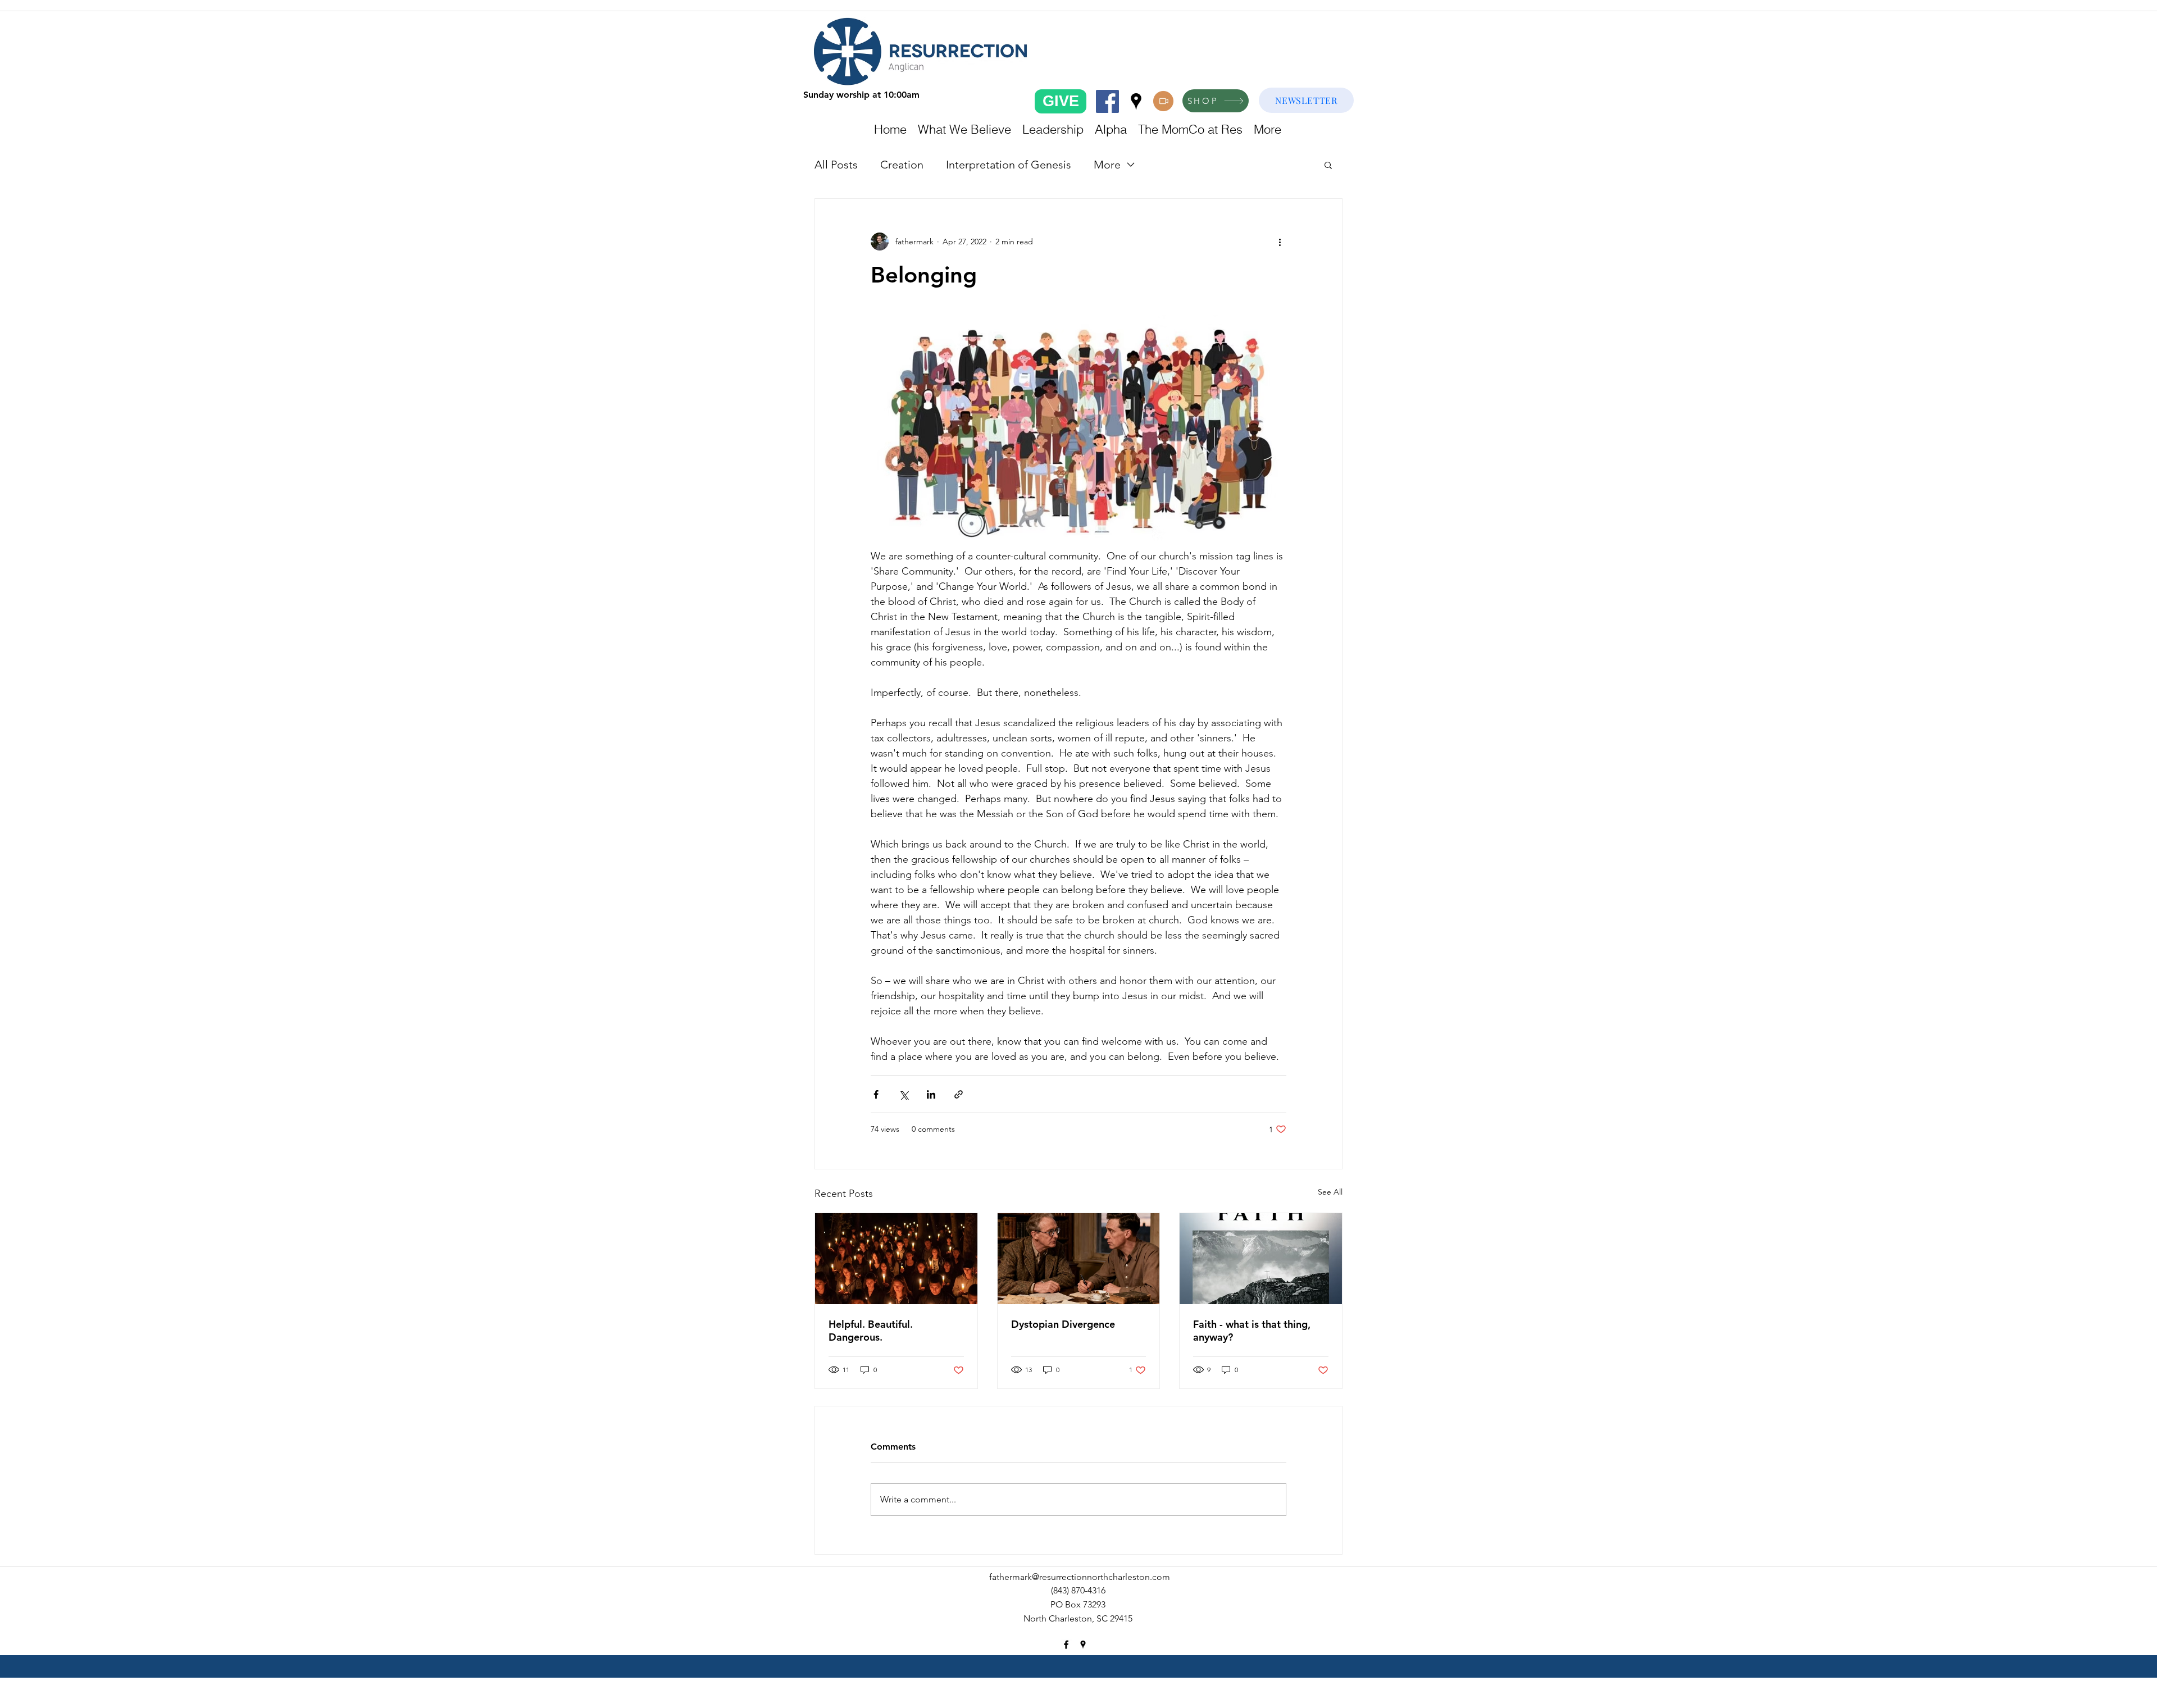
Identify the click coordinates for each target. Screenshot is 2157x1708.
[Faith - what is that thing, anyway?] (1261, 1259)
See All (1330, 1192)
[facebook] (1107, 101)
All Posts (836, 165)
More (1107, 165)
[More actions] (1280, 242)
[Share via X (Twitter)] (904, 1094)
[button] (1328, 165)
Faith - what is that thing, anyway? (1252, 1331)
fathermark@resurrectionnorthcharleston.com (1080, 1577)
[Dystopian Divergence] (1079, 1259)
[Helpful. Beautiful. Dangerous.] (896, 1259)
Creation (902, 165)
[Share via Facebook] (876, 1094)
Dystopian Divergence (1063, 1324)
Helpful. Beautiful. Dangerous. (871, 1331)
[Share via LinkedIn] (931, 1094)
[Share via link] (959, 1094)
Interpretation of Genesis (1009, 165)
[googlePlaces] (1136, 101)
